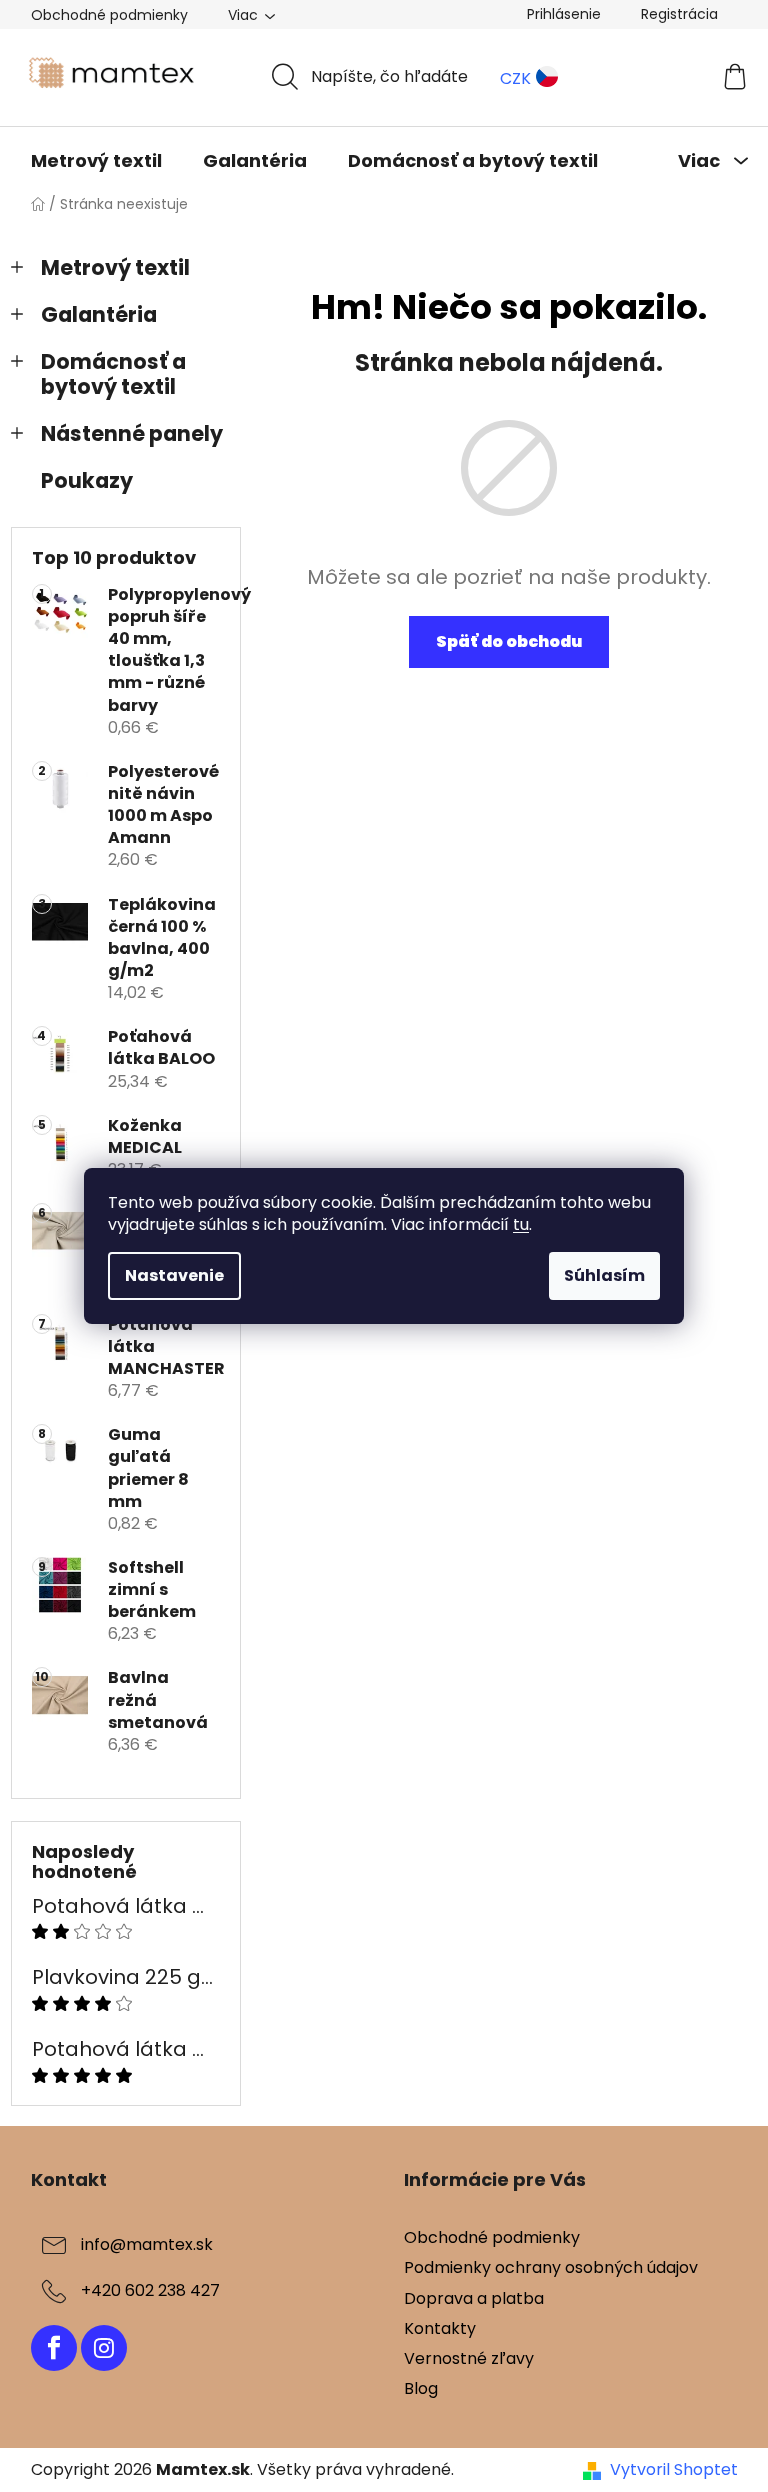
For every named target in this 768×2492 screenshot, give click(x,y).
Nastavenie (174, 1275)
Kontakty (440, 2328)
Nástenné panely (132, 433)
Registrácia (679, 14)
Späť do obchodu (509, 641)
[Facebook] (54, 2348)
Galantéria (99, 314)
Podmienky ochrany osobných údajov (551, 2267)
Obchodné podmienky (109, 15)
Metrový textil (115, 267)
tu (521, 1224)
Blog (421, 2388)
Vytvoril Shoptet (674, 2470)
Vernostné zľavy (469, 2358)
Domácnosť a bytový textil (113, 374)
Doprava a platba (474, 2298)
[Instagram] (104, 2348)
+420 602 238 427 (150, 2291)
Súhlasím (604, 1275)
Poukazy (87, 480)
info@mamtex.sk (147, 2245)
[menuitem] (96, 161)
